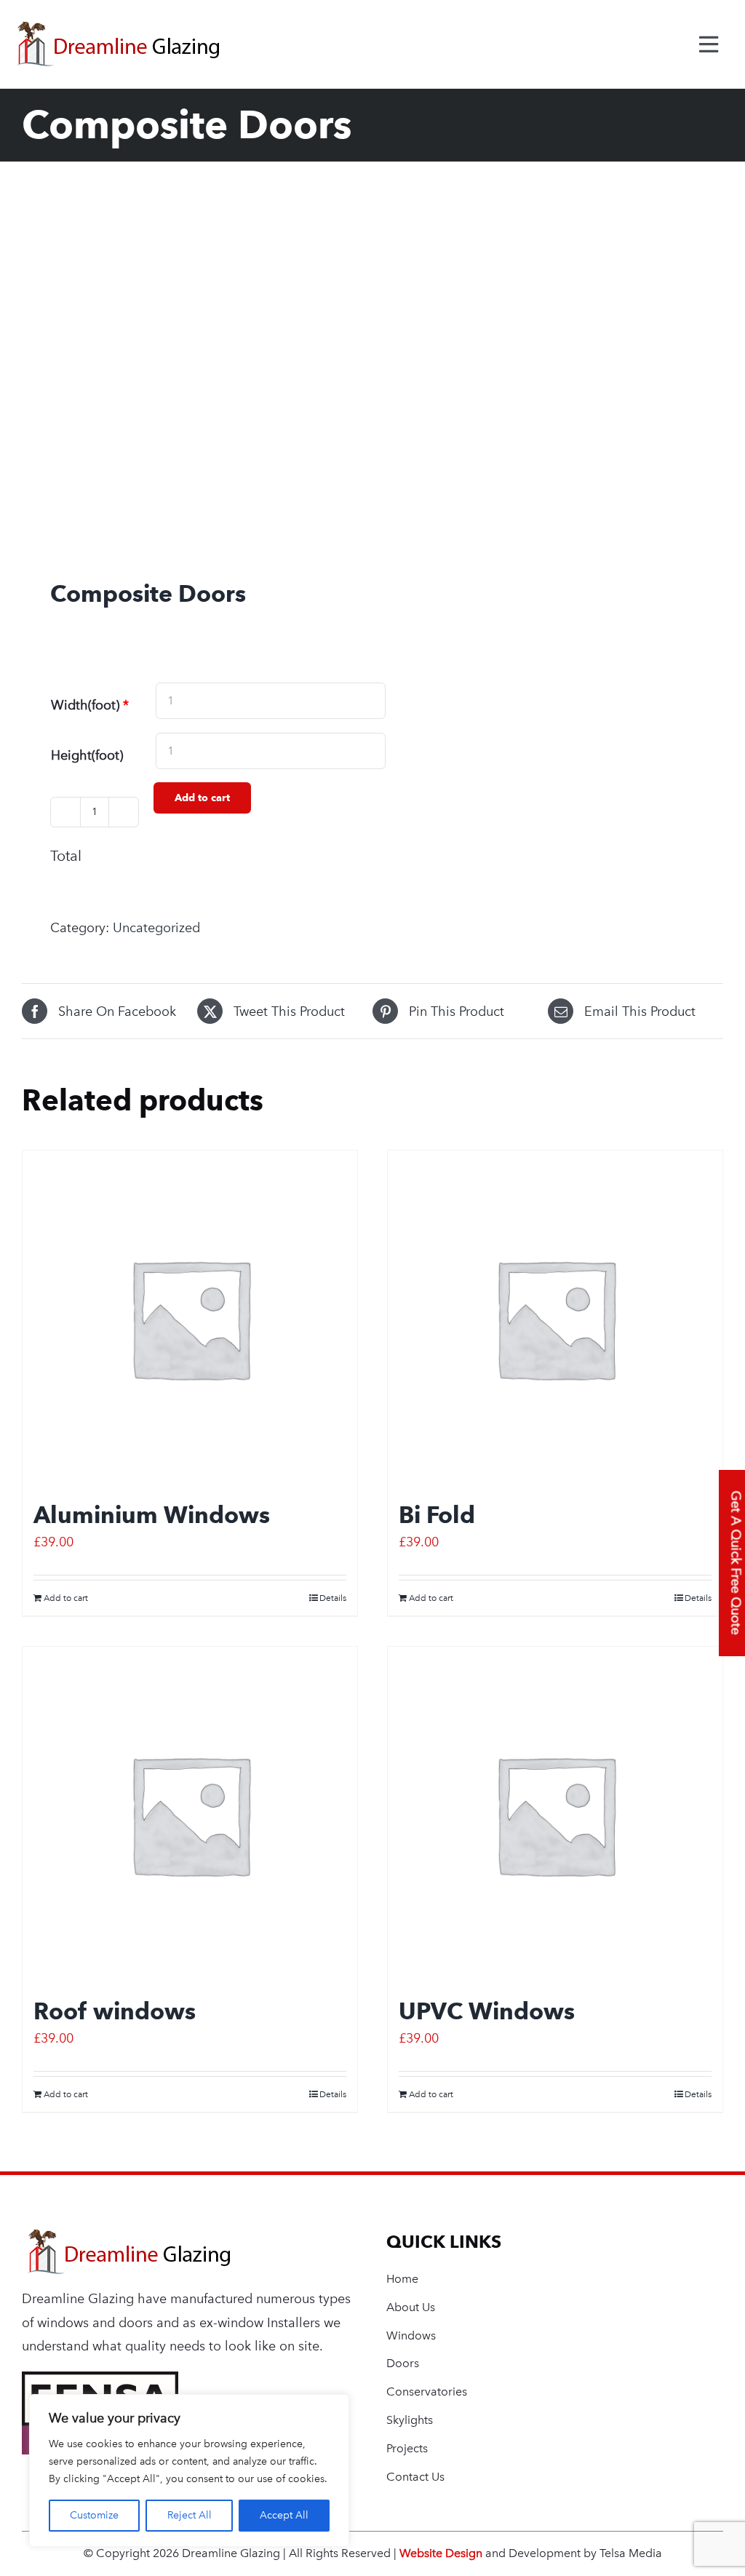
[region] (189, 2470)
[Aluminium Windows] (190, 1318)
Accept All (284, 2515)
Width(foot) (90, 705)
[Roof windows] (190, 1814)
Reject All (190, 2515)
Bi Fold (437, 1515)
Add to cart (202, 798)
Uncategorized (156, 928)
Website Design (441, 2553)
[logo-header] (129, 2236)
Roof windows (115, 2011)
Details (333, 1598)
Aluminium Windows (152, 1515)
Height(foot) (87, 755)
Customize (94, 2515)
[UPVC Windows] (555, 1814)
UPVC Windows (487, 2011)
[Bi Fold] (555, 1318)
